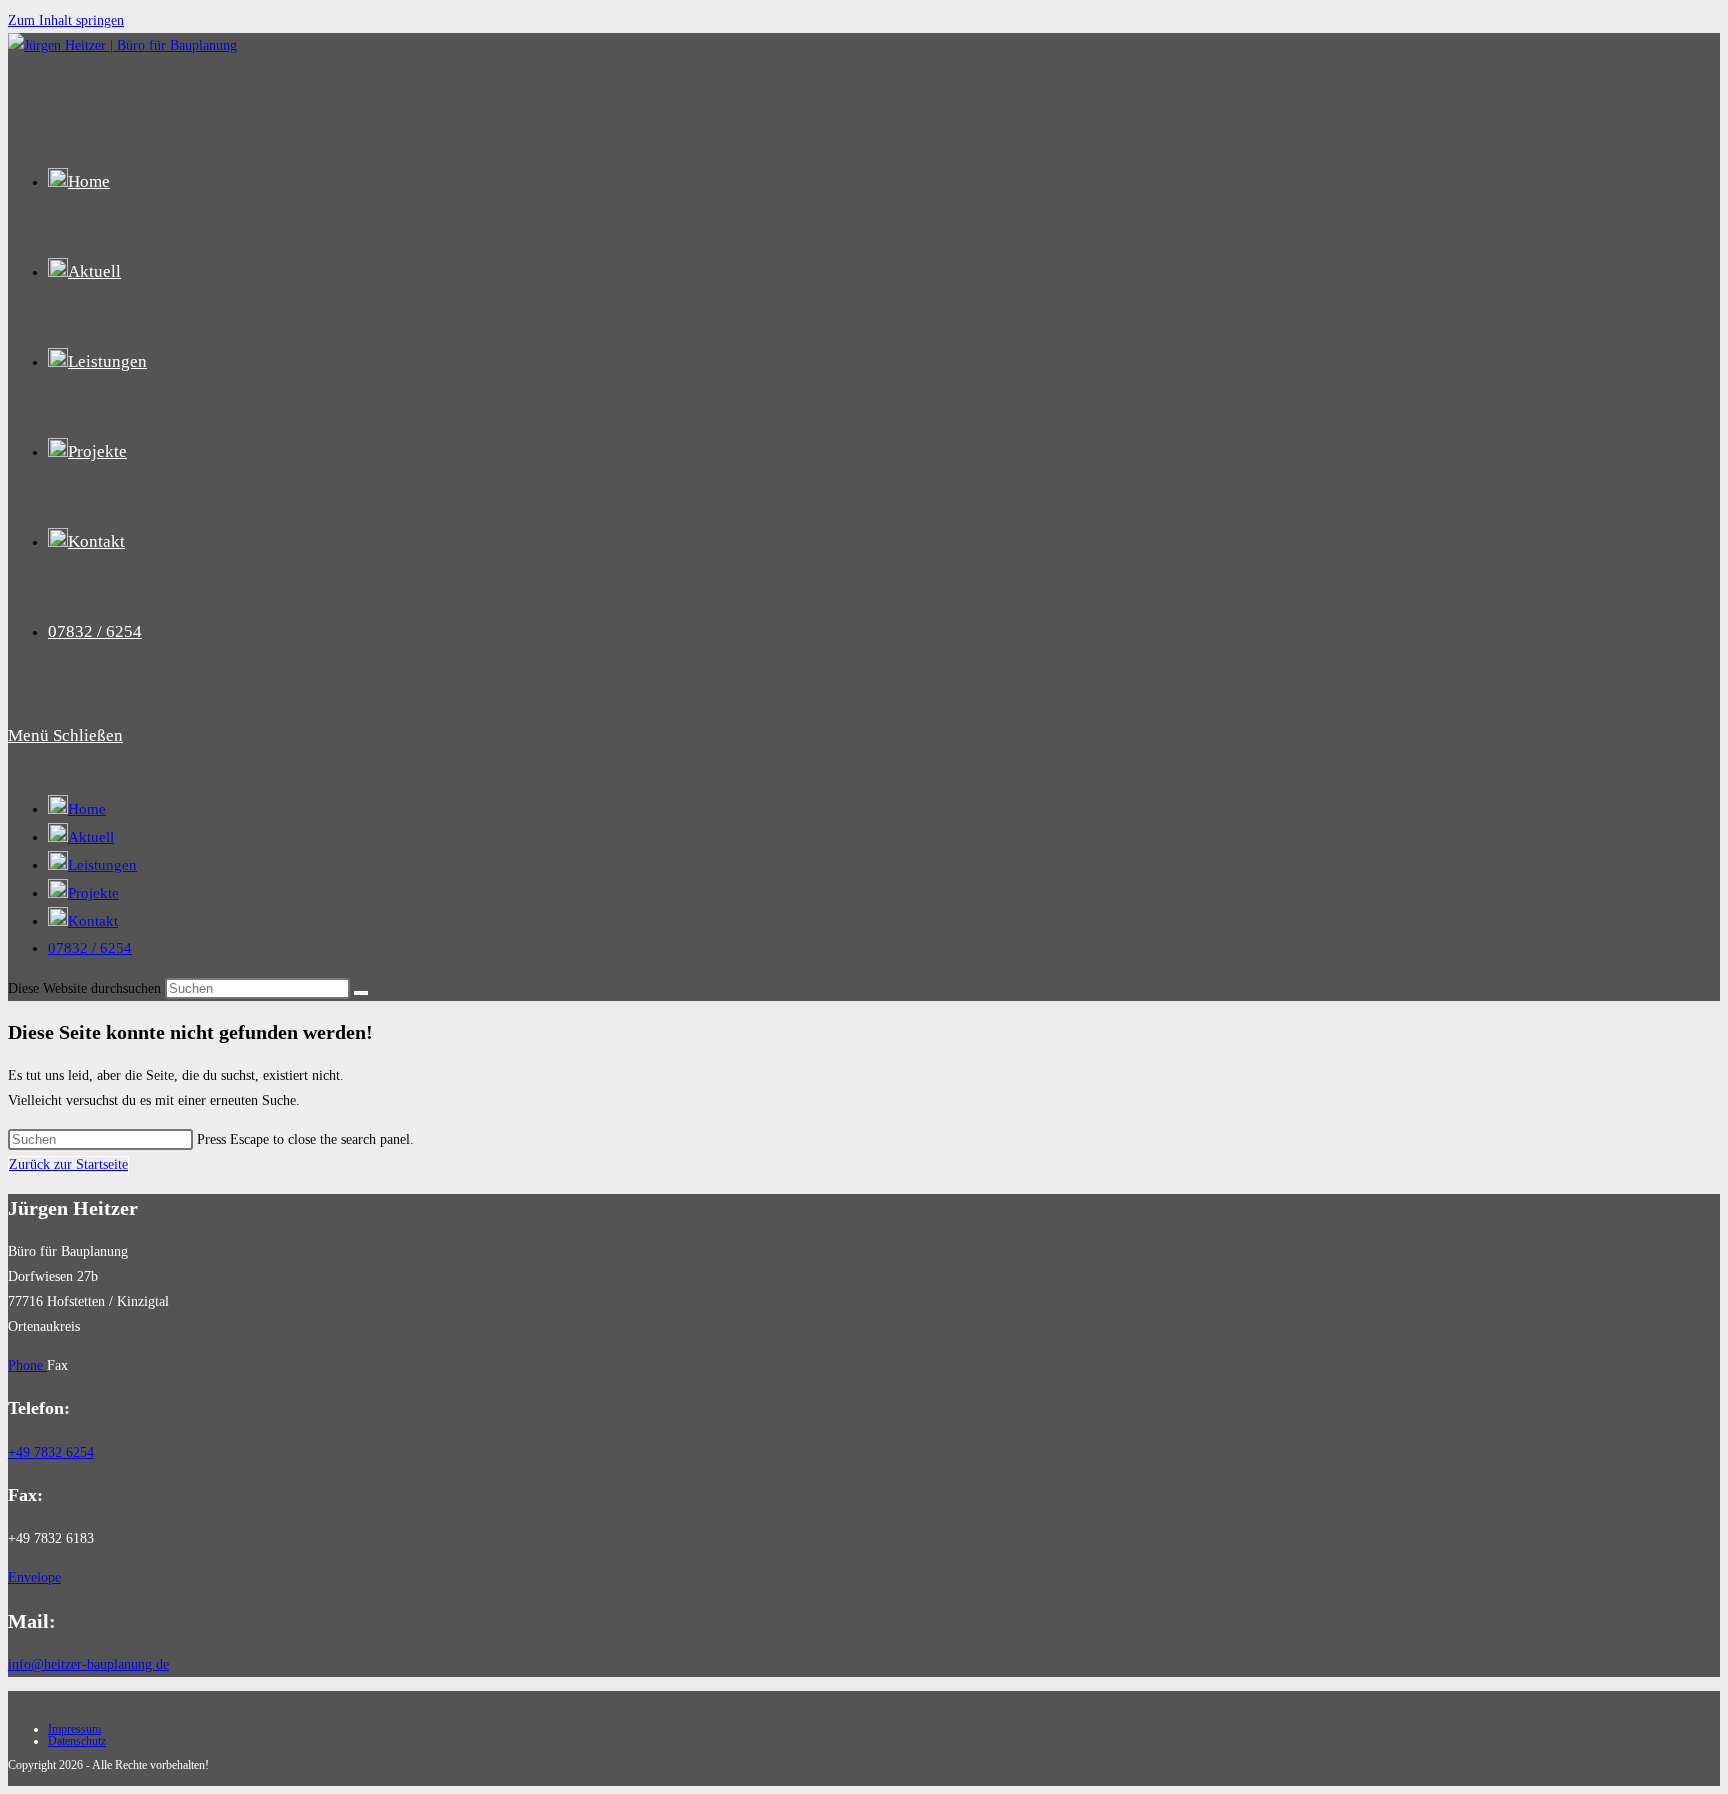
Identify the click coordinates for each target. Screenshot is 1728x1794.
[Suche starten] (361, 993)
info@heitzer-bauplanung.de (88, 1664)
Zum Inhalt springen (66, 20)
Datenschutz (77, 1741)
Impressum (74, 1729)
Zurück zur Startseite (68, 1164)
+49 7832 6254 (51, 1452)
